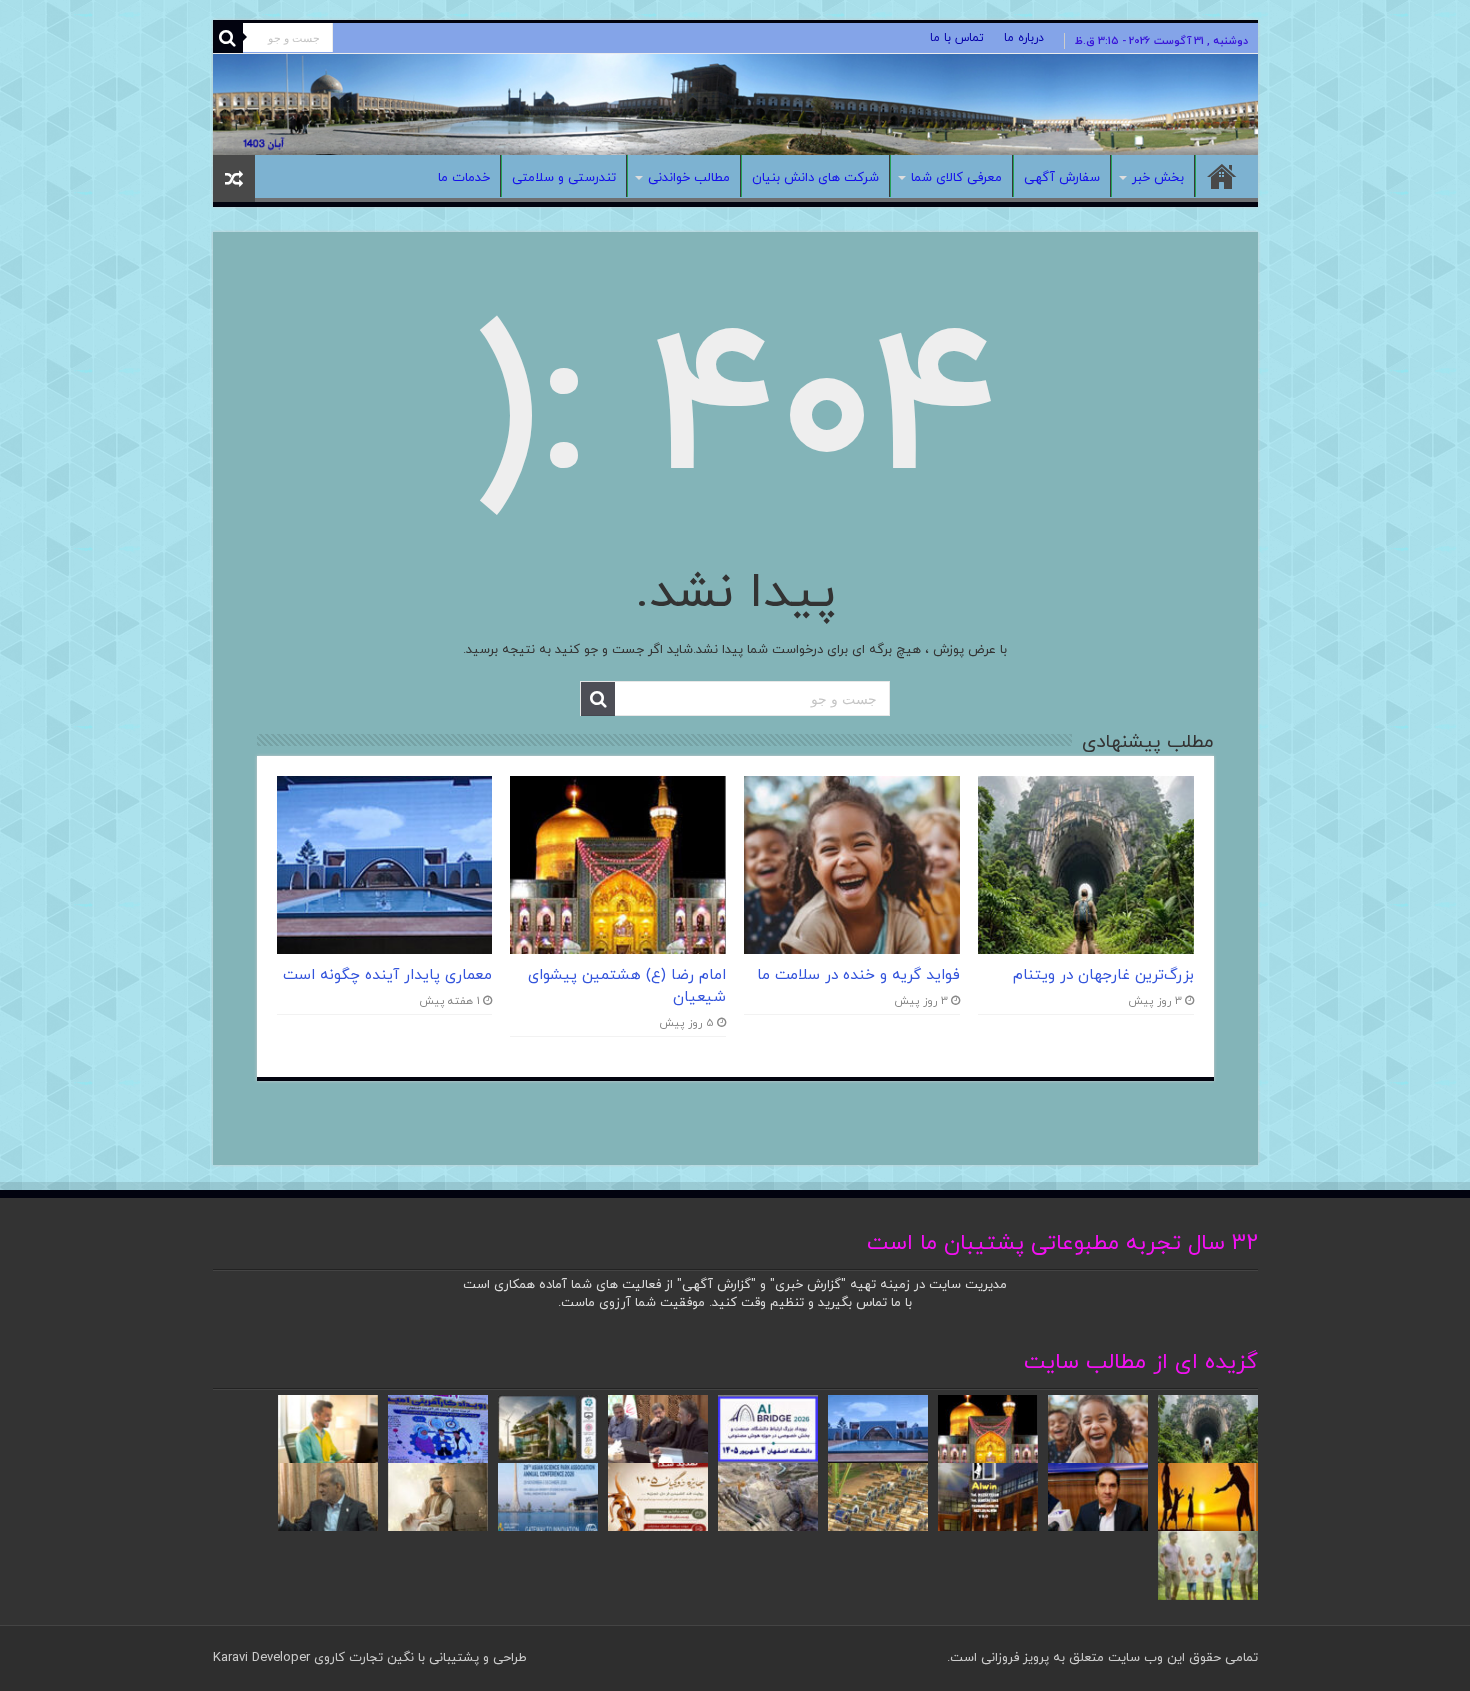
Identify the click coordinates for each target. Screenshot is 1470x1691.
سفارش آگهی (1062, 178)
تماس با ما (957, 38)
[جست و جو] (228, 38)
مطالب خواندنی (689, 178)
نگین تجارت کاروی (362, 1658)
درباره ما (1024, 38)
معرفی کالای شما (956, 178)
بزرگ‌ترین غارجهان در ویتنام (1103, 975)
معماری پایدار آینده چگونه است (387, 975)
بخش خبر (1158, 178)
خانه (1222, 176)
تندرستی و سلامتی (564, 178)
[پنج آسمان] (735, 104)
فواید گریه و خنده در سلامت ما (858, 975)
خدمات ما (464, 178)
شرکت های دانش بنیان (815, 178)
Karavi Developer (261, 1658)
